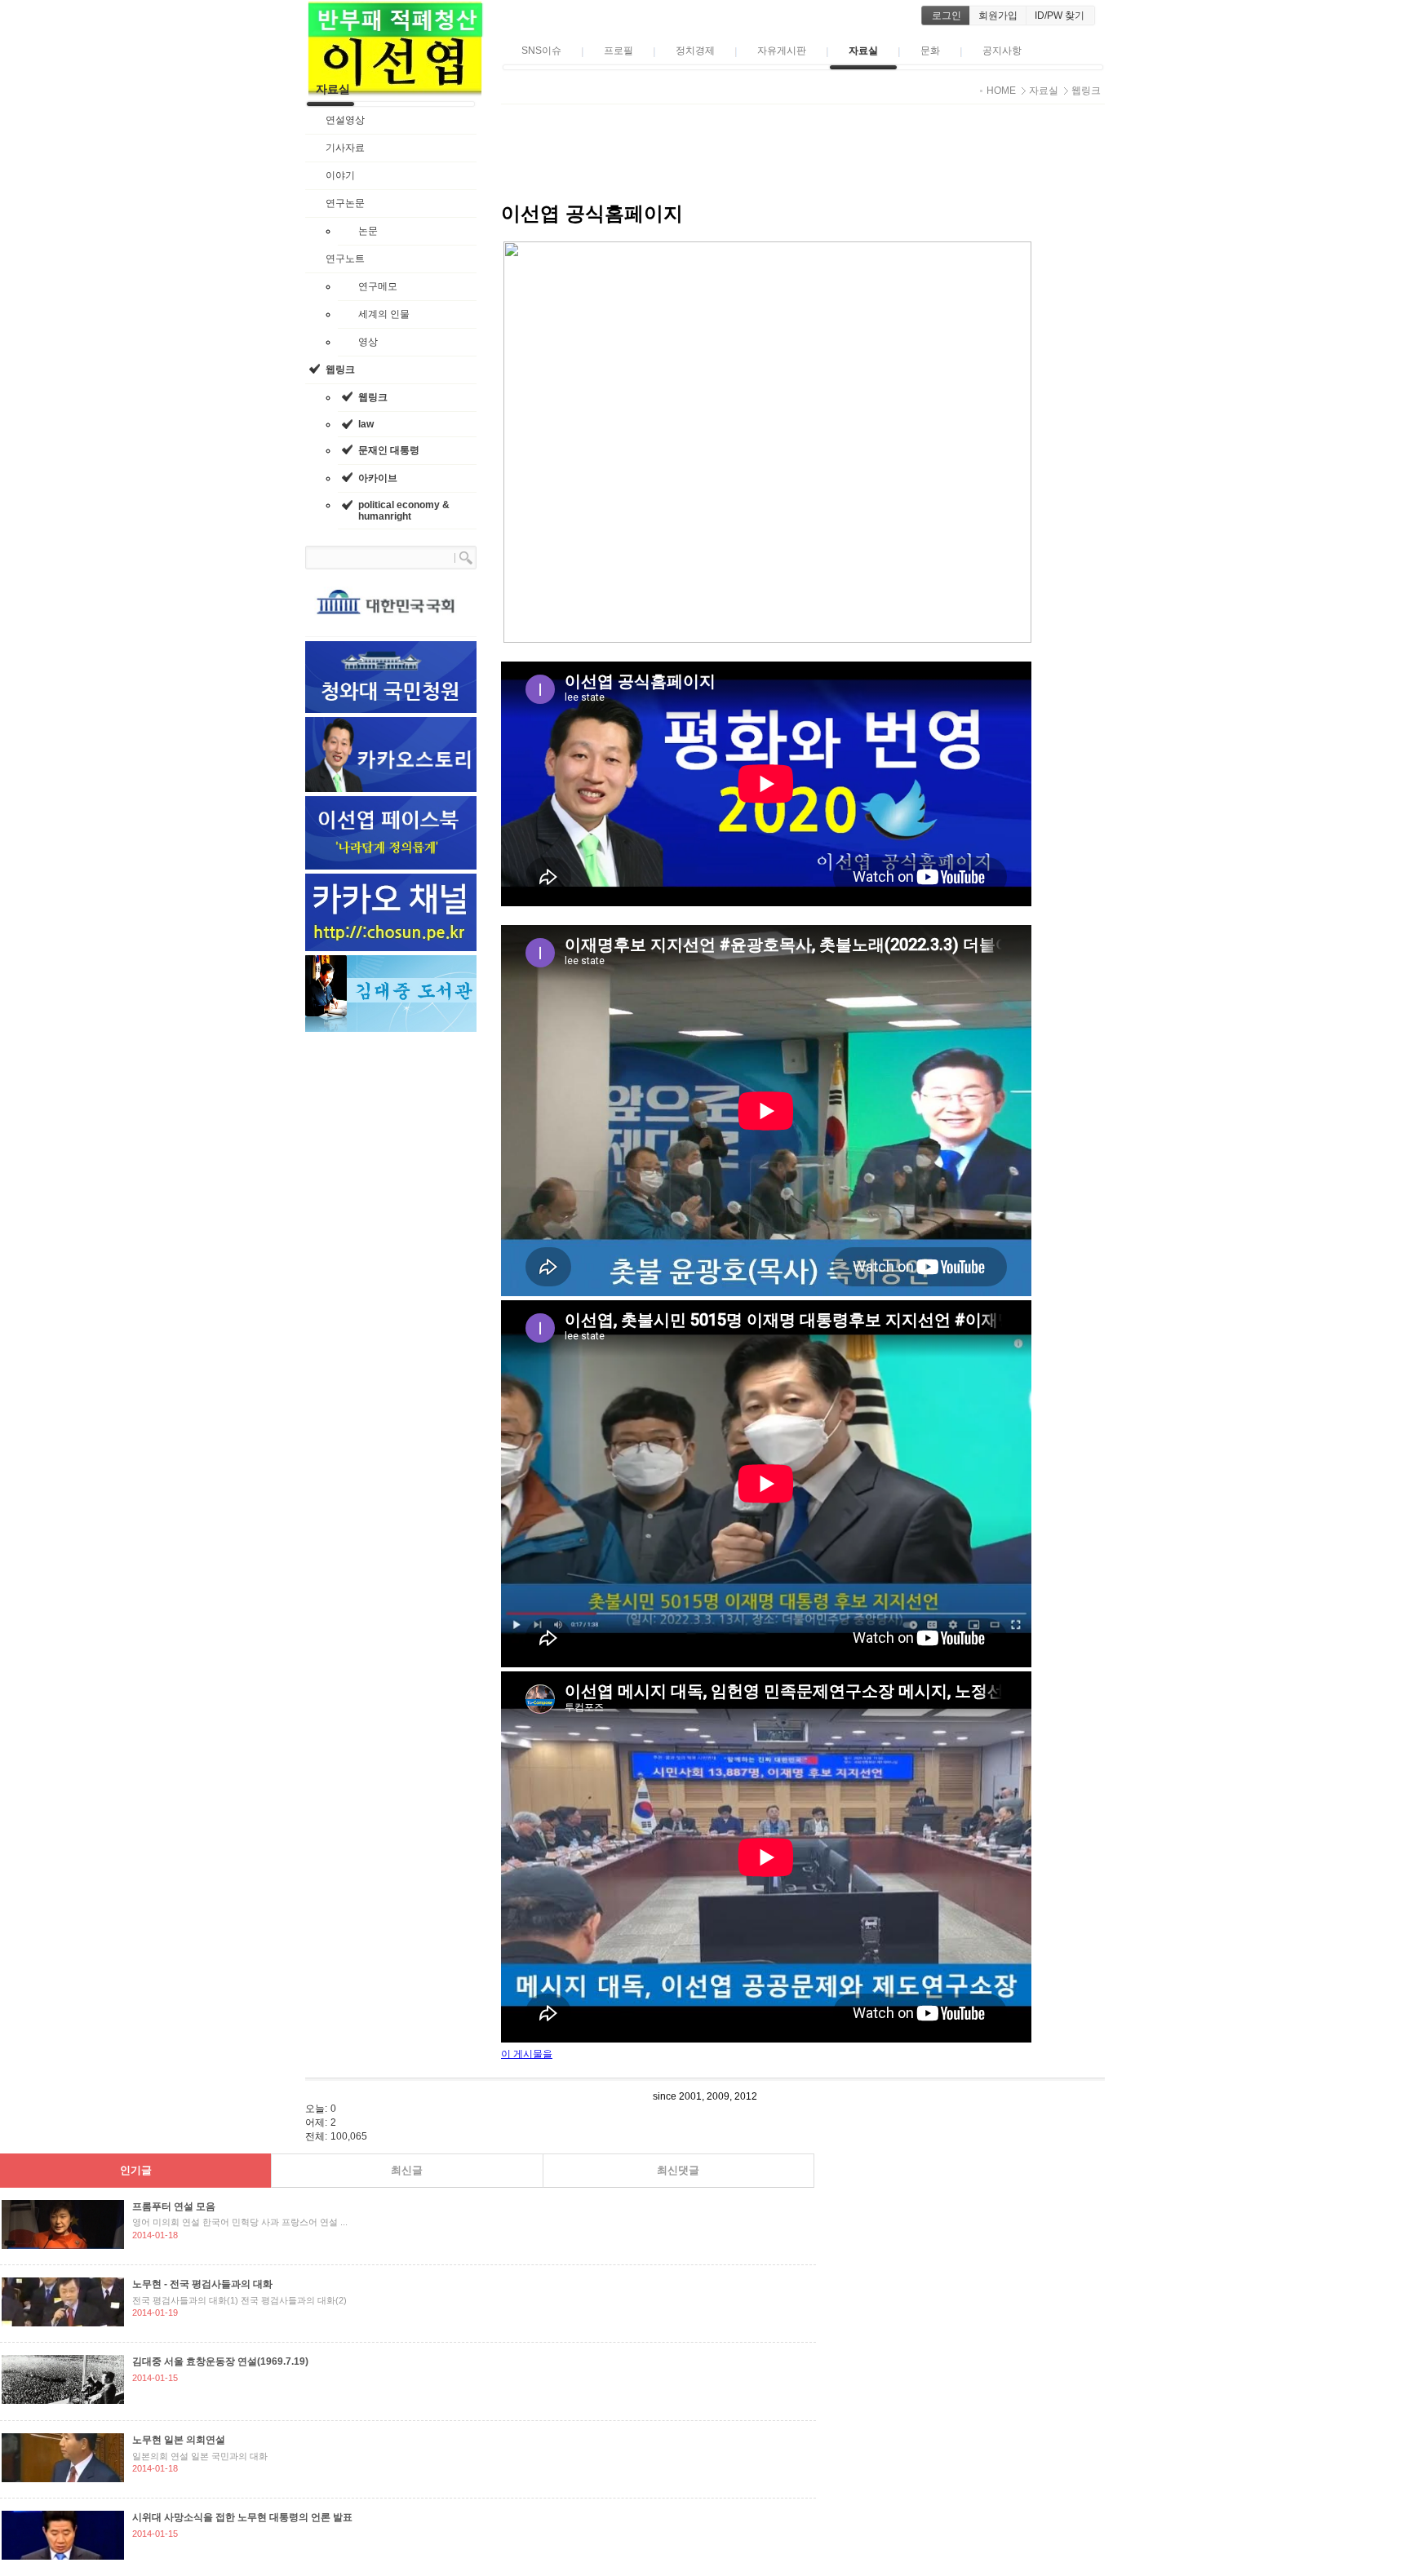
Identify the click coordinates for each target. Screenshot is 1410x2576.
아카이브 (378, 478)
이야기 (340, 175)
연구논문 (345, 203)
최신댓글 (678, 2170)
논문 (368, 231)
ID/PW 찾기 (1060, 15)
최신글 (407, 2170)
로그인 (947, 15)
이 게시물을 (527, 2054)
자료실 (333, 89)
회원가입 (998, 15)
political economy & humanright (404, 511)
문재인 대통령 (389, 450)
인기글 (136, 2170)
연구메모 (378, 286)
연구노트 (345, 259)
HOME (1001, 91)
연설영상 (345, 120)
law (366, 424)
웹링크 (340, 370)
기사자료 (345, 148)
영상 (368, 342)
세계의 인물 (384, 314)
